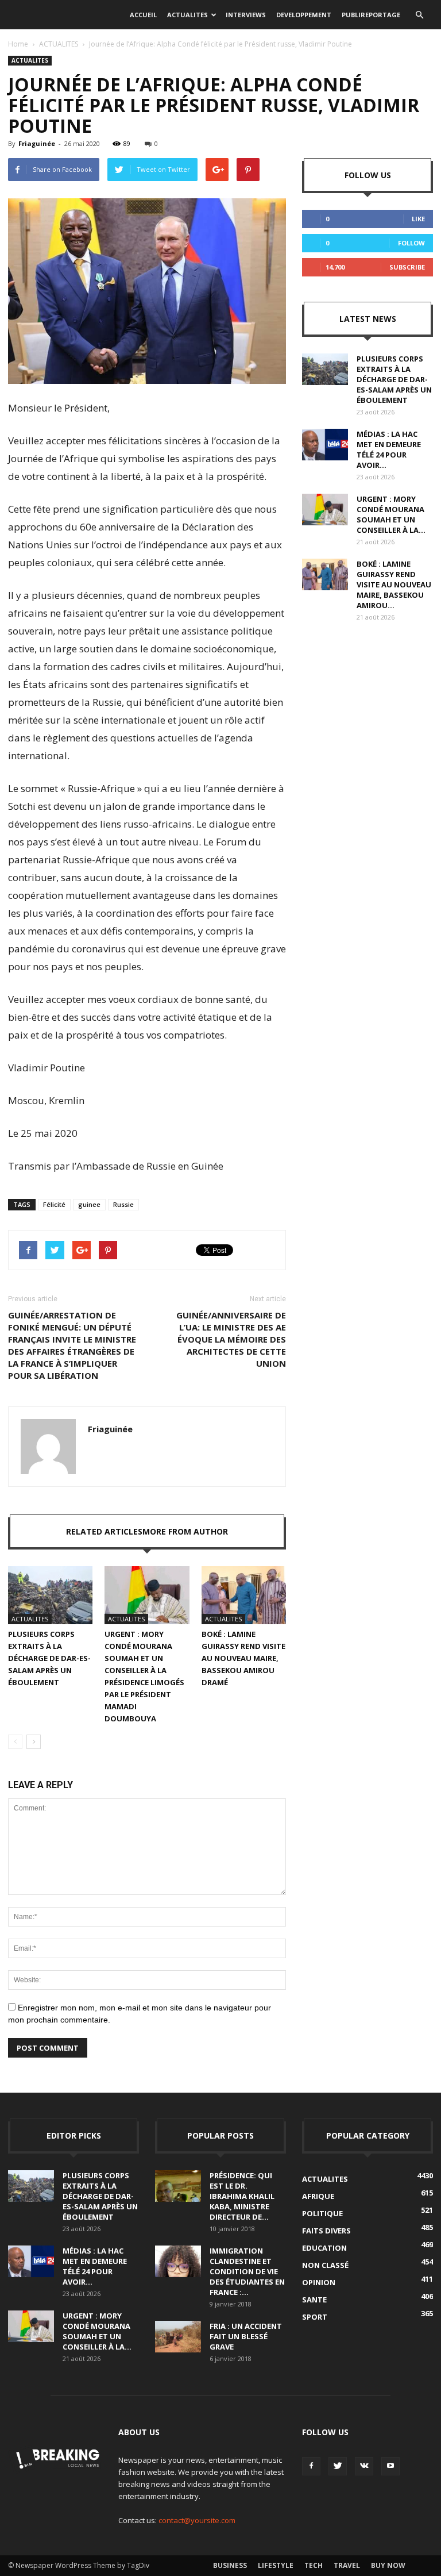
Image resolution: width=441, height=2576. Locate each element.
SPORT (315, 2317)
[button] (419, 15)
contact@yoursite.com (197, 2520)
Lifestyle (276, 2565)
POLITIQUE (322, 2213)
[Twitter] (338, 2466)
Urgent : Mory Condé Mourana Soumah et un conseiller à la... (391, 514)
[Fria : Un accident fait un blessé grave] (178, 2337)
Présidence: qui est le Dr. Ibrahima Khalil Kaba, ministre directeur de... (242, 2196)
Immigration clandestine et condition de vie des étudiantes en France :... (247, 2271)
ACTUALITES (187, 15)
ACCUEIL (143, 15)
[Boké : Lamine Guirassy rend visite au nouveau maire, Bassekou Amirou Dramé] (244, 1595)
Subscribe (407, 267)
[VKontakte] (364, 2466)
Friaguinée (37, 143)
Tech (314, 2565)
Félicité (54, 1204)
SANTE (314, 2300)
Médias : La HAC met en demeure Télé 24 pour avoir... (389, 449)
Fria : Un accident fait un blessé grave (246, 2336)
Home (18, 44)
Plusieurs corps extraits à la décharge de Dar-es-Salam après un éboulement (49, 1658)
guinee (89, 1204)
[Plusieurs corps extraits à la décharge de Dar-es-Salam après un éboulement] (50, 1595)
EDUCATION (324, 2248)
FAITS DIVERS (326, 2231)
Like (418, 219)
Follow (411, 243)
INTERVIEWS (246, 15)
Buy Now (388, 2565)
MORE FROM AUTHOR (185, 1531)
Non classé (325, 2265)
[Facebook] (311, 2466)
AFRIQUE (318, 2196)
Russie (123, 1204)
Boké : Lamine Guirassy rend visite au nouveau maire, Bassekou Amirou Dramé (243, 1658)
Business (230, 2565)
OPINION (319, 2282)
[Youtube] (390, 2466)
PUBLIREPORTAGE (371, 15)
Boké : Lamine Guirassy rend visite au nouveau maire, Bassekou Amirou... (394, 585)
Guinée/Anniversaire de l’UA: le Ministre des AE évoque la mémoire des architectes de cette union (231, 1339)
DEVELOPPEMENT (304, 15)
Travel (347, 2565)
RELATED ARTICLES (104, 1531)
